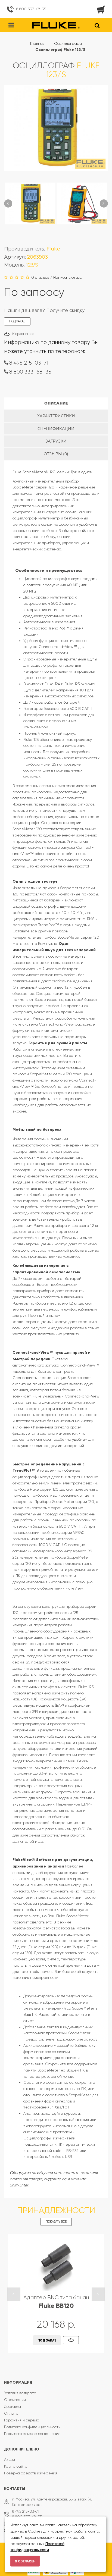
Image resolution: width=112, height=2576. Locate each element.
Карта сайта (16, 2466)
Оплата (11, 2413)
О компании (15, 2400)
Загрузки (56, 441)
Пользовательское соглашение (32, 2434)
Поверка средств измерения (31, 2473)
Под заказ (47, 2340)
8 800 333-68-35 (31, 9)
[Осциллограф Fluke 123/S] (30, 203)
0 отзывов (40, 277)
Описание (56, 403)
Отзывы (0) (56, 454)
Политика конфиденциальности (32, 2427)
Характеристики (56, 416)
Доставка (13, 2406)
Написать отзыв (67, 277)
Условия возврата (20, 2393)
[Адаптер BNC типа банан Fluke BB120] (56, 2264)
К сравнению (23, 334)
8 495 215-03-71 (29, 363)
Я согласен (25, 2561)
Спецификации (56, 429)
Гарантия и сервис (21, 2420)
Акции (10, 2459)
